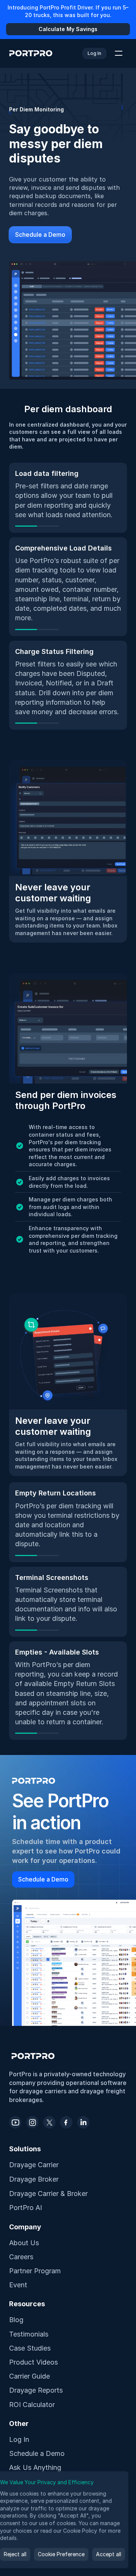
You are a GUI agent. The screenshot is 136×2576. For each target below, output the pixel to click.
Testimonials (29, 2334)
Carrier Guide (29, 2376)
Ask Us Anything (35, 2467)
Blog (16, 2320)
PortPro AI (25, 2208)
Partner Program (35, 2271)
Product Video (32, 2362)
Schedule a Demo (37, 2453)
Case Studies (30, 2348)
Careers (21, 2257)
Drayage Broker (34, 2179)
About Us (24, 2243)
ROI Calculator (32, 2405)
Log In (19, 2439)
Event (18, 2285)
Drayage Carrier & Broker (48, 2194)
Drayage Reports (36, 2390)
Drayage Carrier (34, 2165)
